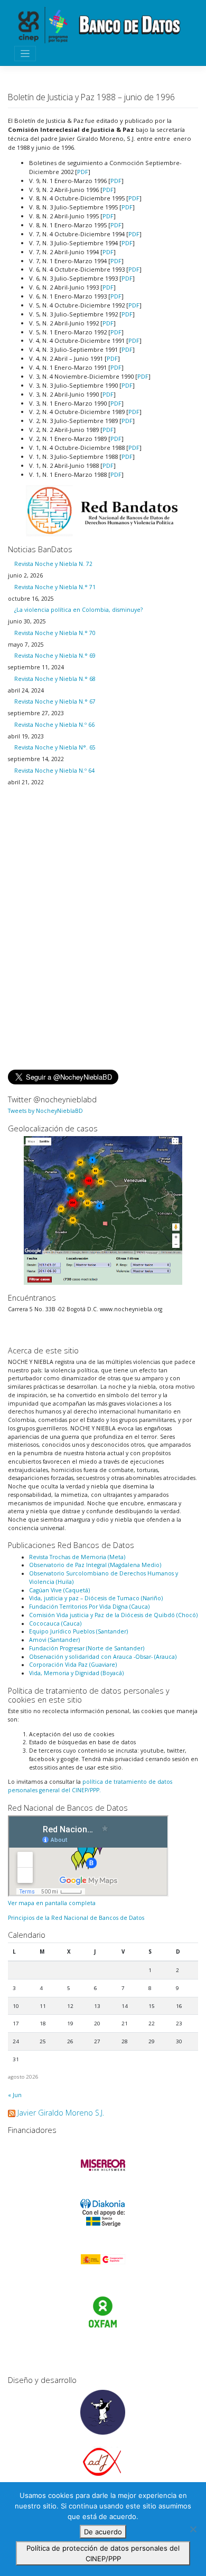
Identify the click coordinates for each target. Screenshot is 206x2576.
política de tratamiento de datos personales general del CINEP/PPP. (90, 1786)
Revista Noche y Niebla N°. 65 (55, 747)
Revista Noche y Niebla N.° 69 (55, 656)
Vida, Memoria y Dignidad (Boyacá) (76, 1673)
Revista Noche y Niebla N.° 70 (55, 633)
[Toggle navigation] (25, 54)
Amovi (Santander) (54, 1640)
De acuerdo (103, 2532)
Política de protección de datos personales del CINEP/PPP (103, 2553)
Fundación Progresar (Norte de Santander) (87, 1648)
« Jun (15, 2095)
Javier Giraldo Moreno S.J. (61, 2113)
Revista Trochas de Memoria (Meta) (77, 1557)
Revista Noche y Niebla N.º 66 (54, 725)
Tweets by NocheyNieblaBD (45, 1111)
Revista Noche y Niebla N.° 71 (55, 587)
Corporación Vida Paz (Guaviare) (73, 1665)
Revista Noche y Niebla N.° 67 (55, 701)
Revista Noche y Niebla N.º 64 (54, 771)
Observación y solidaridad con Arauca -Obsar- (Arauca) (103, 1657)
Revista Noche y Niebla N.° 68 (55, 679)
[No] (193, 2529)
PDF (83, 172)
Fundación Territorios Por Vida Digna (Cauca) (89, 1607)
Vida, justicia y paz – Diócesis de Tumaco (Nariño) (96, 1598)
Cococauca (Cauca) (55, 1623)
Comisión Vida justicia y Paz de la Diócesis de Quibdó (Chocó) (113, 1615)
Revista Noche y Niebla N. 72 (53, 564)
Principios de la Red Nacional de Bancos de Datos (76, 1918)
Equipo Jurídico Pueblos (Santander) (78, 1631)
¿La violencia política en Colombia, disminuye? (78, 610)
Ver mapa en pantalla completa (52, 1903)
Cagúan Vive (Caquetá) (59, 1590)
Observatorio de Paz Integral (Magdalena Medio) (95, 1565)
